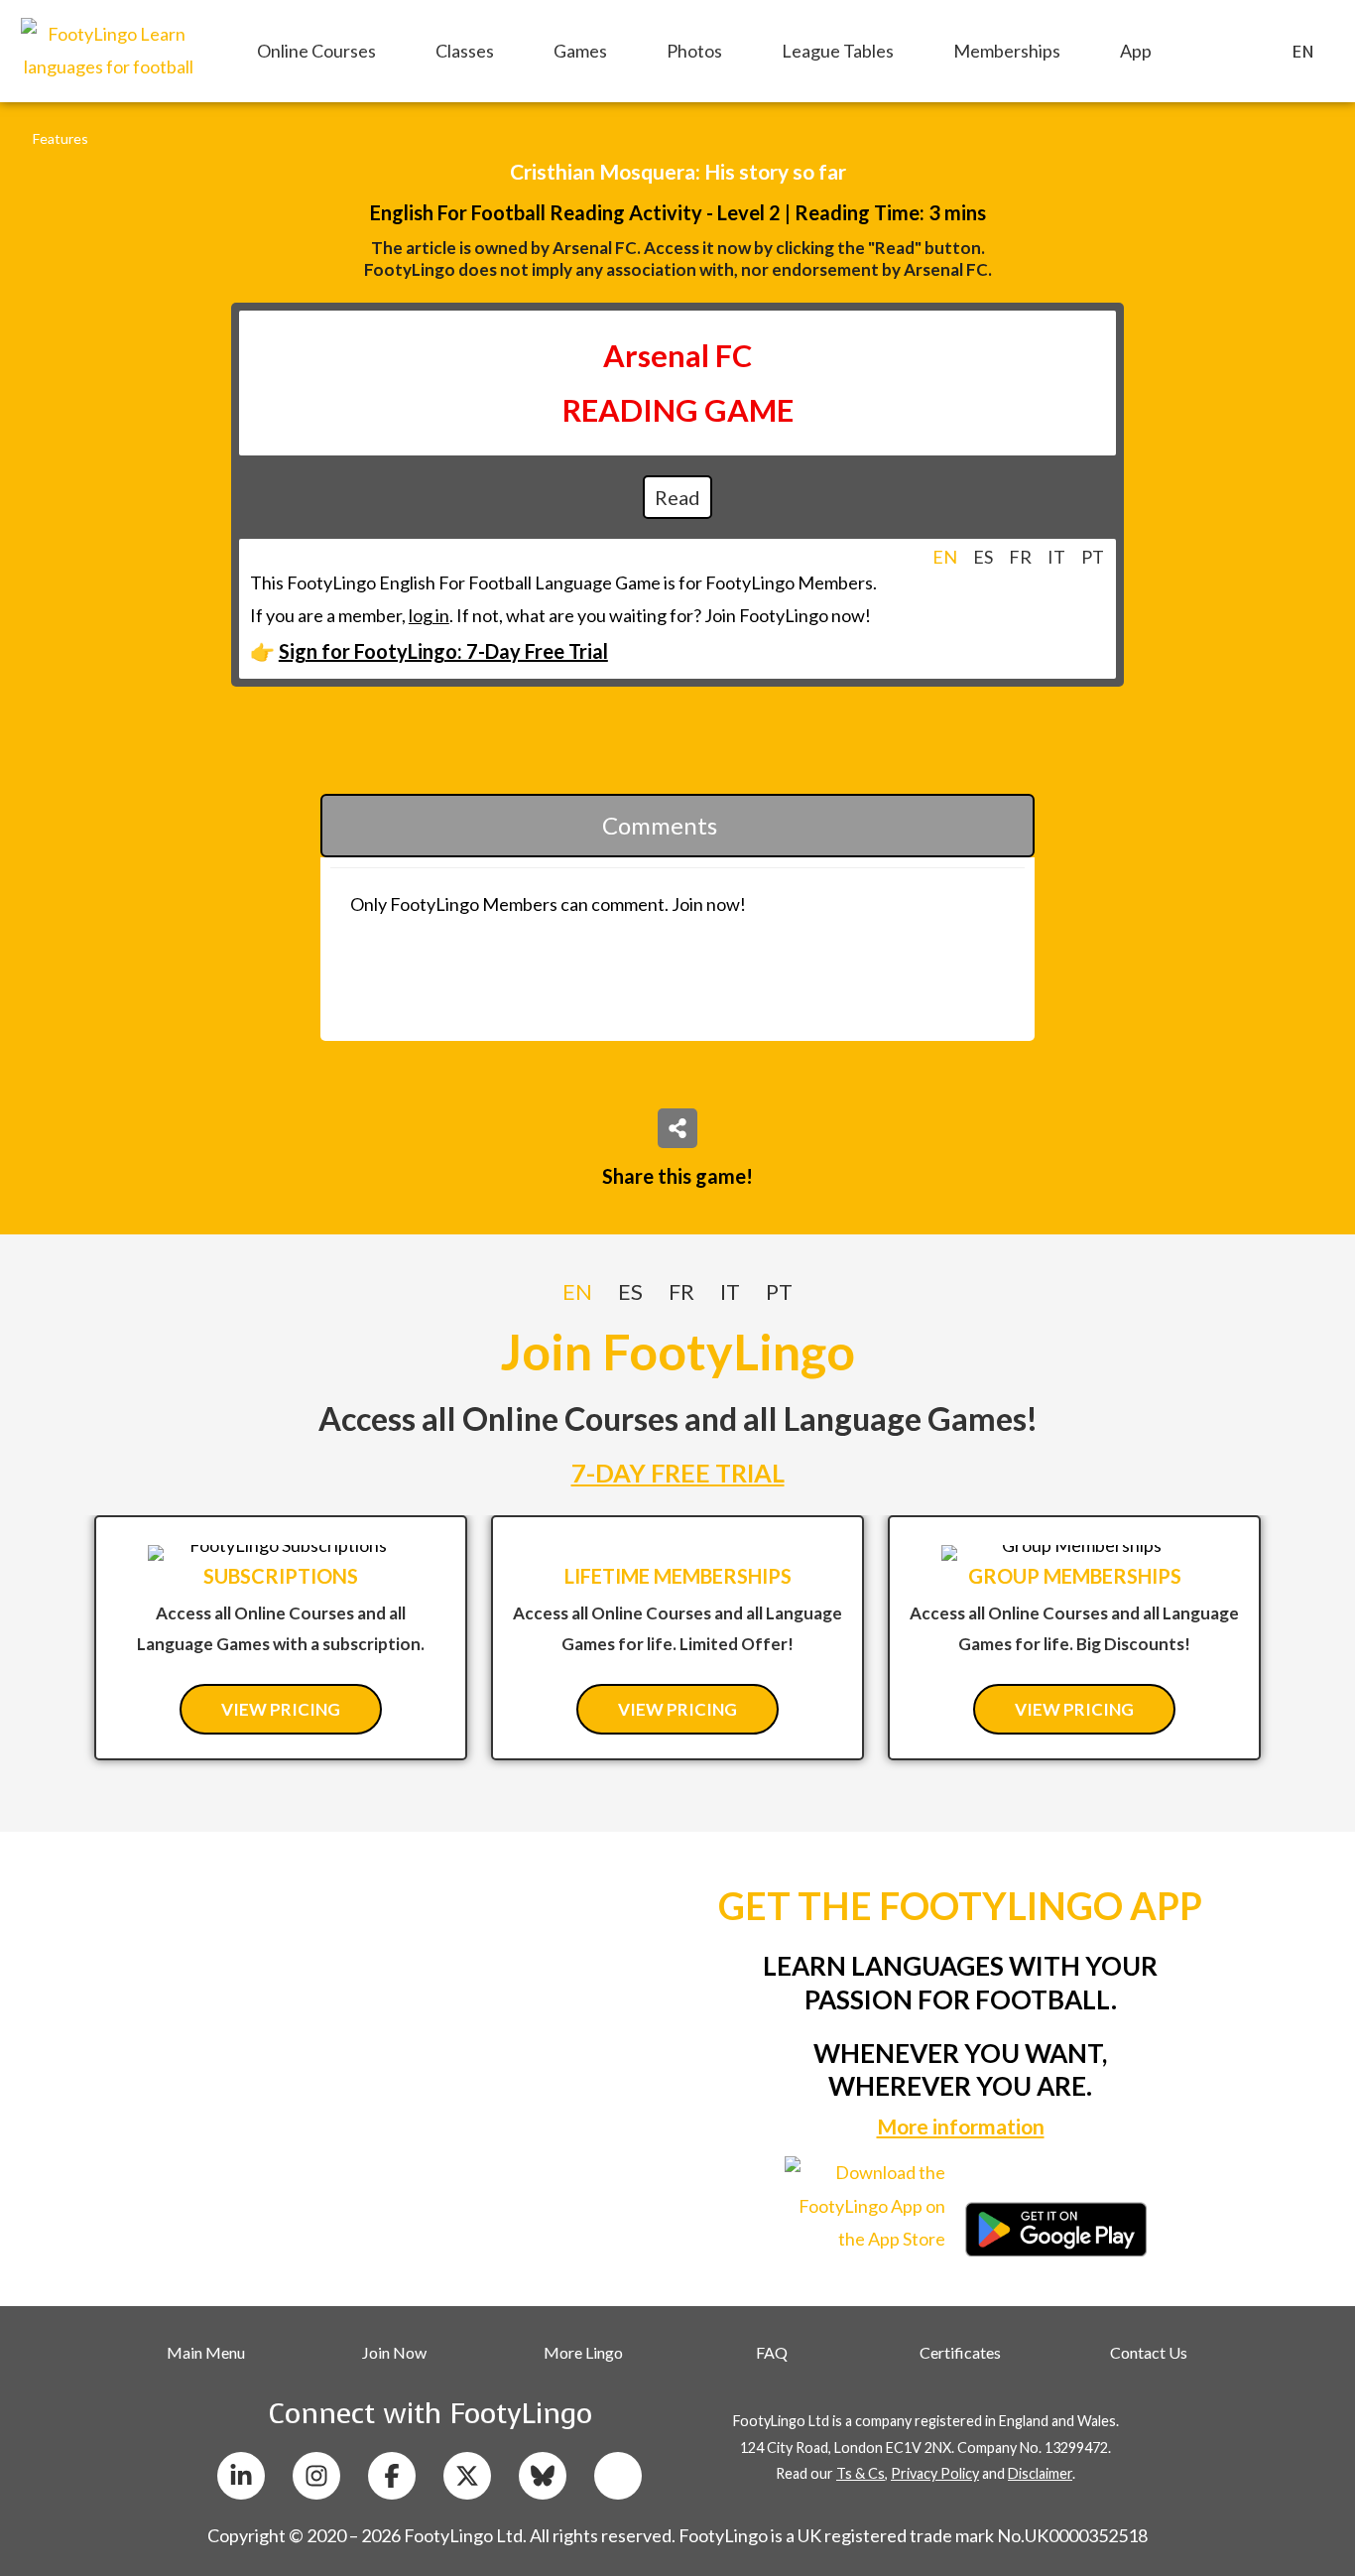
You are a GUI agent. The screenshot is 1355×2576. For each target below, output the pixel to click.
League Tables (838, 51)
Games (580, 51)
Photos (694, 51)
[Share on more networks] (677, 1128)
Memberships (1007, 51)
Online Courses (316, 51)
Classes (465, 51)
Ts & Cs (861, 2473)
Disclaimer (1040, 2473)
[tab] (945, 557)
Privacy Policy (935, 2473)
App (1136, 51)
